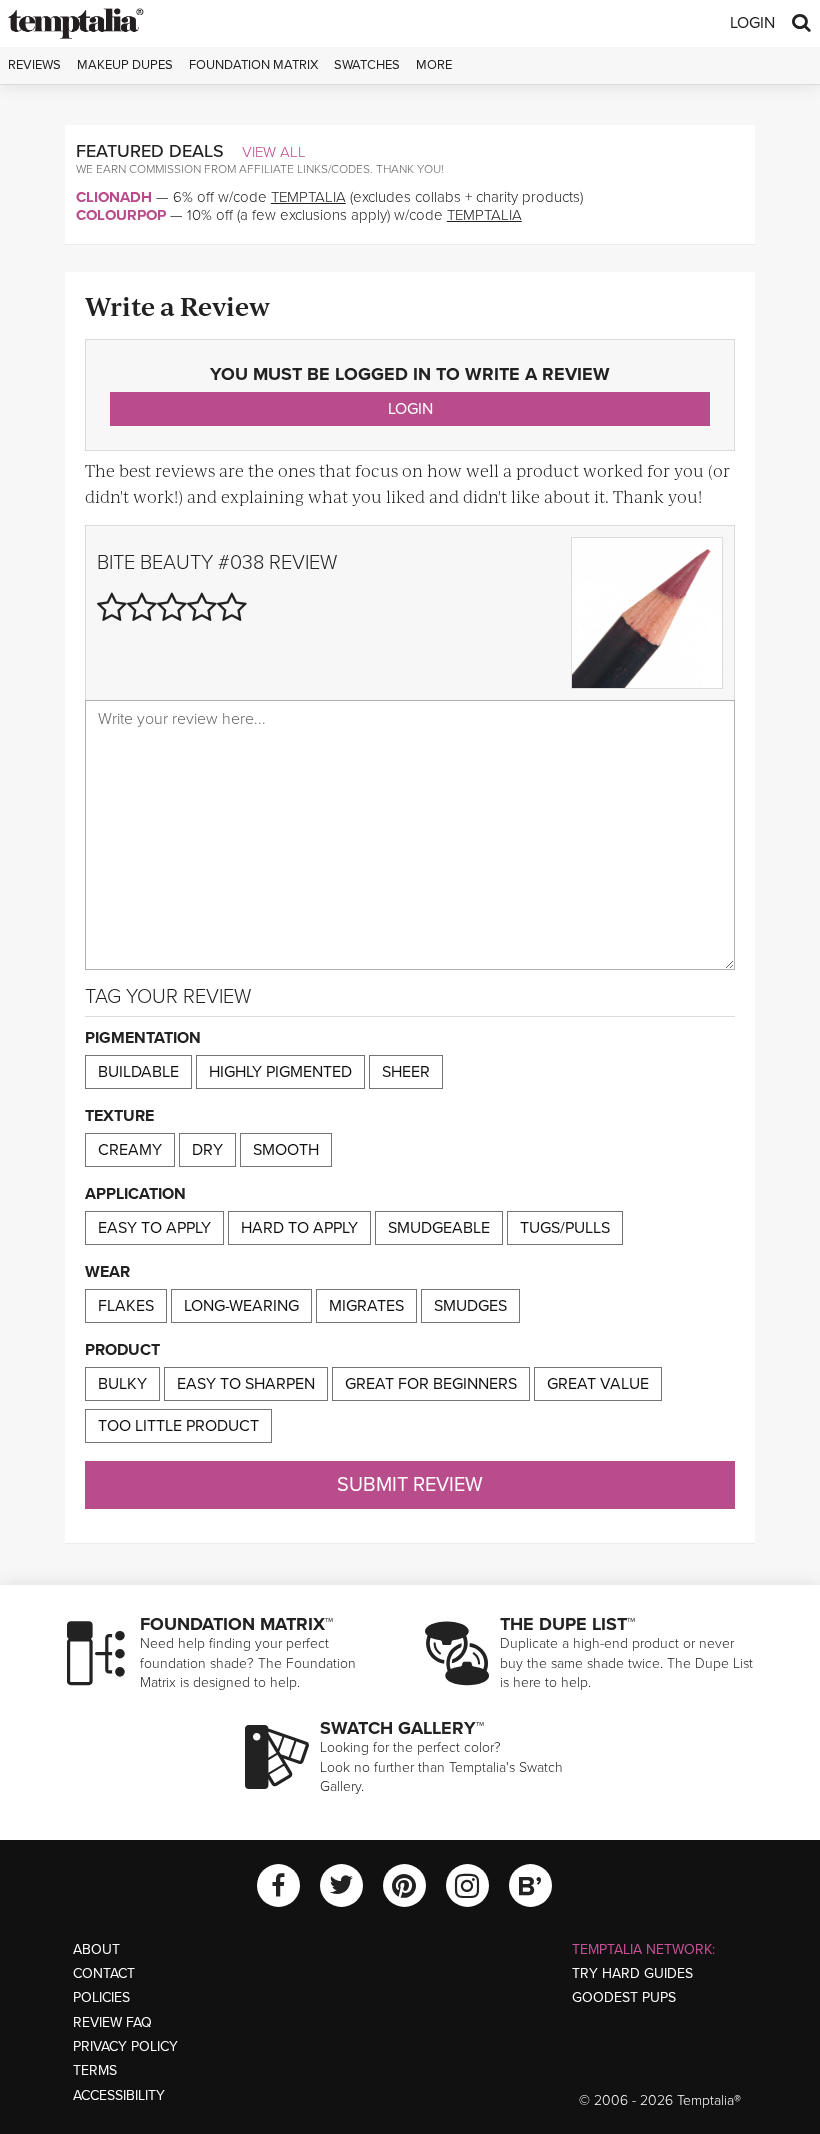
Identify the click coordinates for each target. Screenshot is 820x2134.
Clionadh (114, 197)
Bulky (122, 1384)
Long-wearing (241, 1306)
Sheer (406, 1072)
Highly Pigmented (280, 1072)
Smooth (286, 1150)
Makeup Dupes (125, 65)
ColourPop (121, 215)
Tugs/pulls (565, 1228)
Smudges (470, 1306)
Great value (598, 1384)
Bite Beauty (155, 563)
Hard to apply (299, 1228)
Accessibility (119, 2095)
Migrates (366, 1306)
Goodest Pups (624, 1997)
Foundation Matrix (253, 65)
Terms (95, 2070)
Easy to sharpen (246, 1384)
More (434, 65)
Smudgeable (439, 1228)
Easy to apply (154, 1228)
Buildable (138, 1072)
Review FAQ (112, 2022)
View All (274, 152)
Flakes (126, 1306)
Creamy (130, 1150)
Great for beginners (431, 1384)
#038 (241, 563)
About (96, 1949)
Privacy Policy (125, 2046)
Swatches (367, 65)
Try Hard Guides (632, 1973)
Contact (104, 1973)
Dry (207, 1150)
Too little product (178, 1426)
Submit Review (410, 1485)
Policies (101, 1997)
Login (752, 23)
